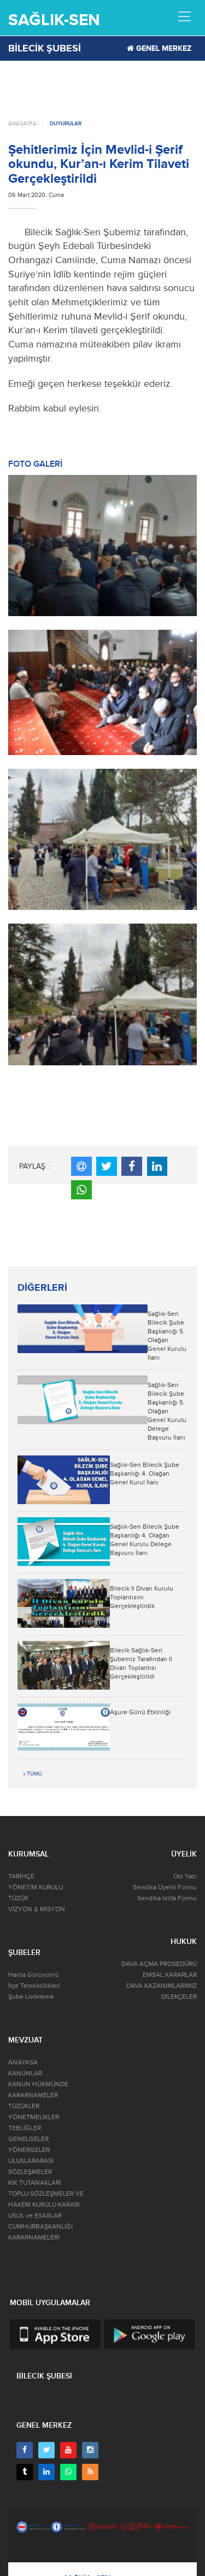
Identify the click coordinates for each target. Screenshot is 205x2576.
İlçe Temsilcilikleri (34, 1986)
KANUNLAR (25, 2073)
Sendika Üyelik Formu (165, 1887)
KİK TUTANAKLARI (35, 2183)
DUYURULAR (66, 124)
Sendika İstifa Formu (167, 1898)
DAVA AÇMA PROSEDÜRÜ (159, 1964)
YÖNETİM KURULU (36, 1887)
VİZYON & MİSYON (37, 1909)
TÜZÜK (18, 1898)
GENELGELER (28, 2139)
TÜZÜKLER (24, 2106)
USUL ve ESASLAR (35, 2216)
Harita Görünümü (34, 1975)
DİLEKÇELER (179, 1997)
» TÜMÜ (33, 1774)
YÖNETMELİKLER (34, 2117)
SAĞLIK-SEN (54, 20)
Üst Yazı (185, 1876)
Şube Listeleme (31, 1997)
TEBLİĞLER (25, 2128)
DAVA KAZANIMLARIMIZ (162, 1986)
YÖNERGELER (29, 2150)
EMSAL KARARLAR (170, 1975)
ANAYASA (23, 2062)
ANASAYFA (22, 124)
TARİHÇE (21, 1876)
